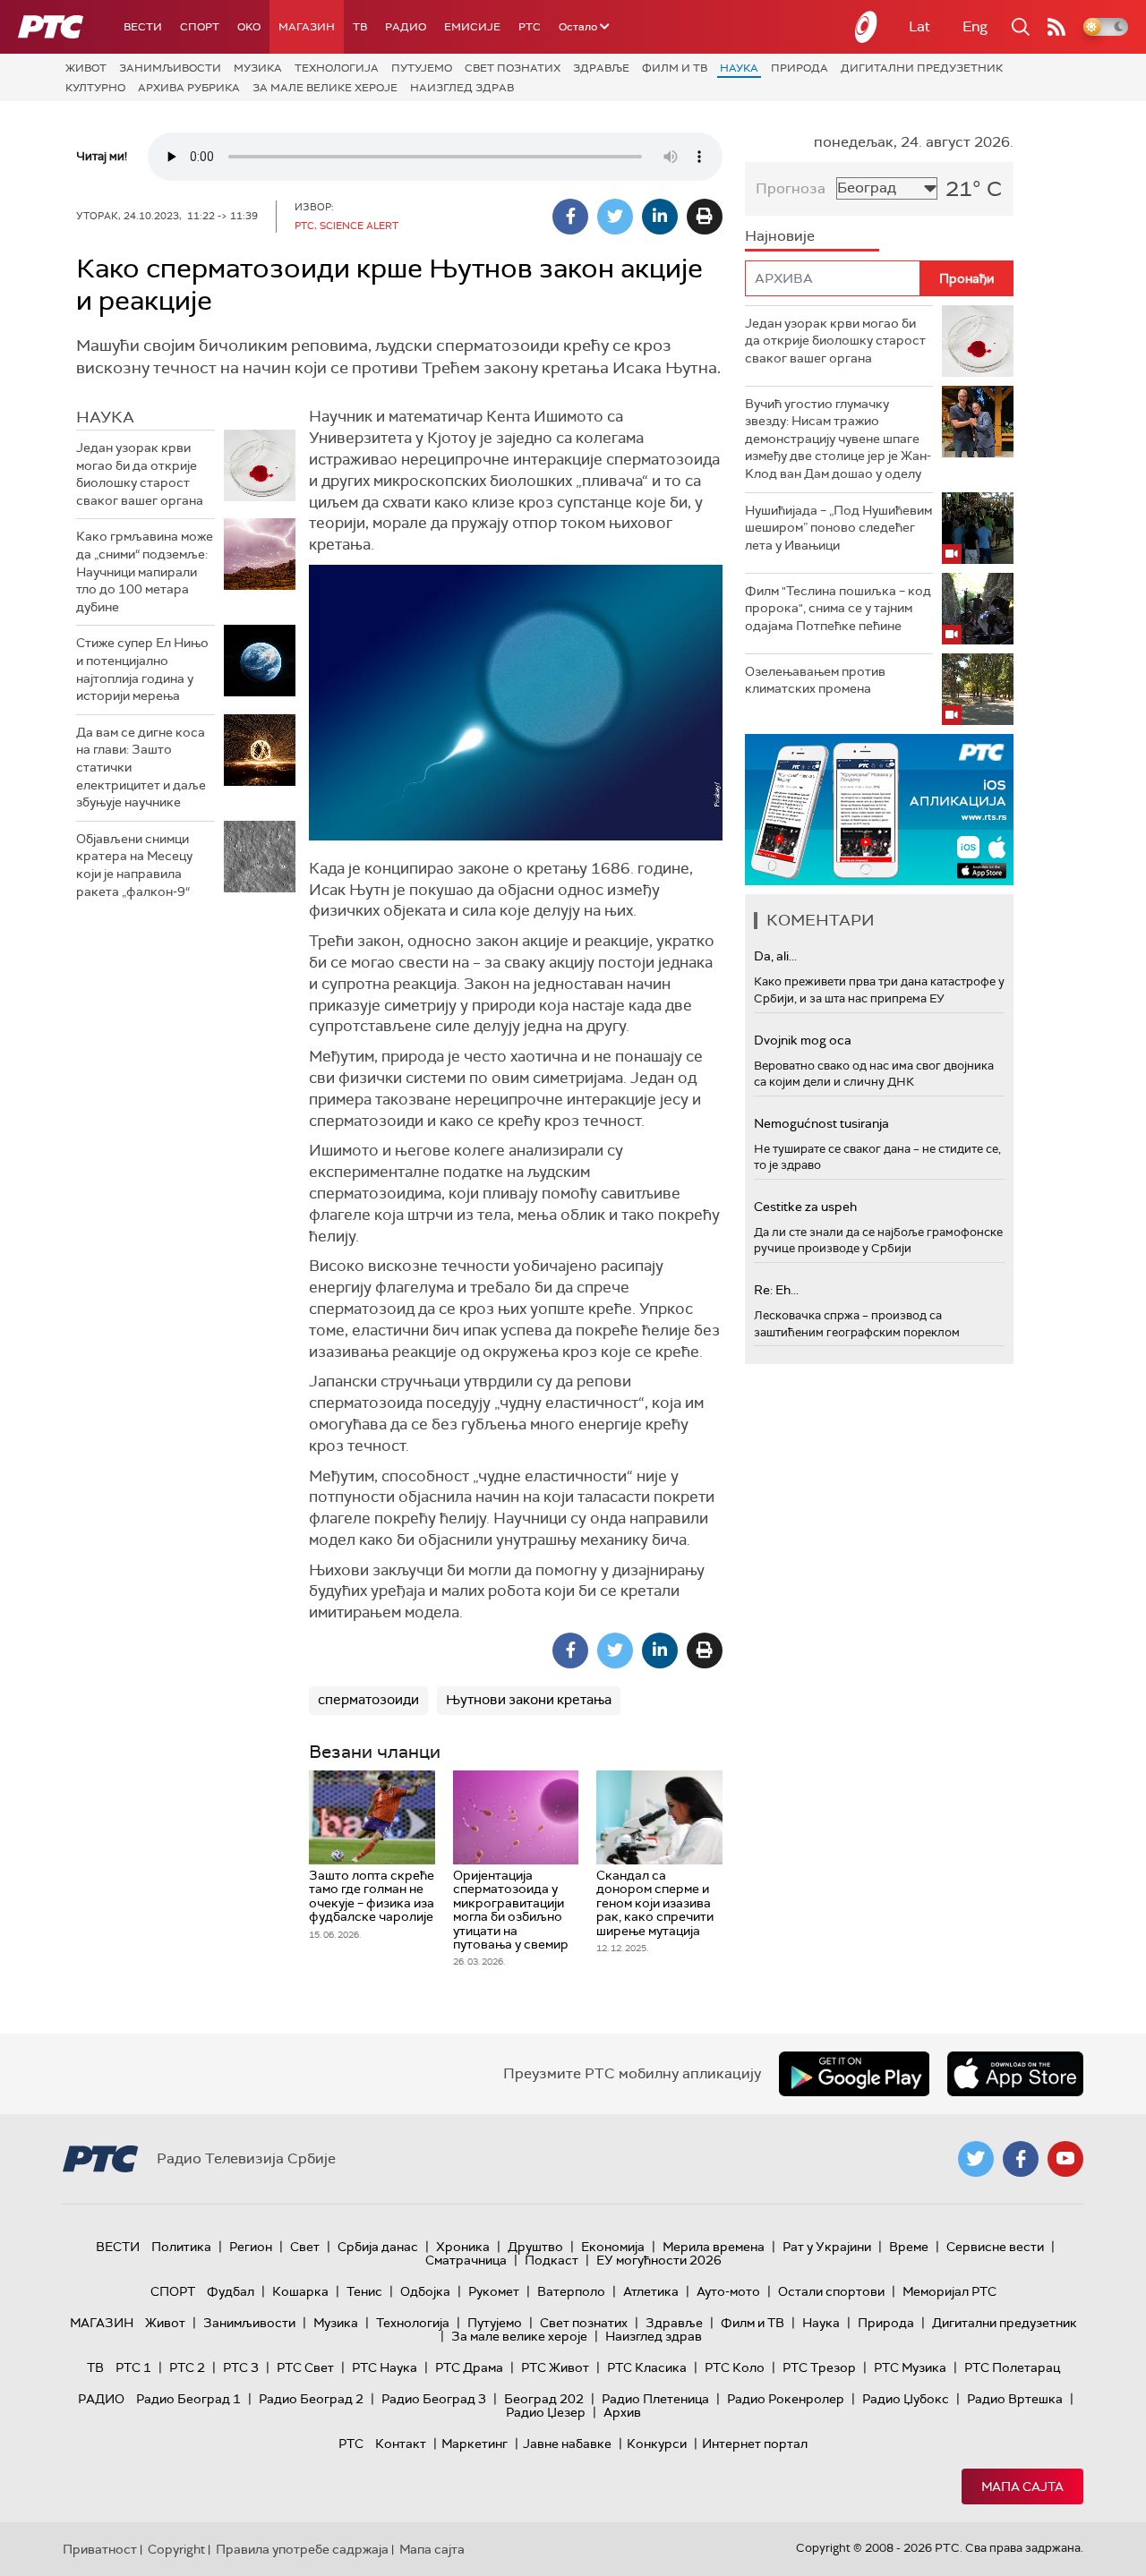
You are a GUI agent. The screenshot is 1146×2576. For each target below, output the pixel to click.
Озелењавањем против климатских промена (815, 680)
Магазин (307, 27)
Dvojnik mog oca (803, 1040)
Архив (622, 2412)
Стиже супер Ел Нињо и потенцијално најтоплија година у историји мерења (142, 669)
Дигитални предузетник (922, 68)
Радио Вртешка (1015, 2399)
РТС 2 (187, 2367)
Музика (258, 68)
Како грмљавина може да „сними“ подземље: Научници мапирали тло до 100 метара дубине (145, 571)
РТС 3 (241, 2367)
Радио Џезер (546, 2412)
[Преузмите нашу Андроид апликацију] (854, 2074)
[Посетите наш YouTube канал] (1065, 2159)
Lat (919, 26)
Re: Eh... (776, 1290)
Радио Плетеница (655, 2399)
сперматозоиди (368, 1700)
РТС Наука (385, 2367)
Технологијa (337, 68)
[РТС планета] (867, 27)
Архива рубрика (189, 88)
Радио (406, 27)
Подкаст (552, 2260)
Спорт (200, 27)
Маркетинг (475, 2444)
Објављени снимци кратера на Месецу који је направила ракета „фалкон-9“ (134, 865)
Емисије (472, 27)
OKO (249, 27)
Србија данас (378, 2247)
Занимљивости (170, 68)
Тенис (364, 2291)
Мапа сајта (1022, 2486)
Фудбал (231, 2291)
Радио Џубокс (906, 2399)
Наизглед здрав (462, 88)
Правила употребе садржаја (302, 2549)
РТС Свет (305, 2367)
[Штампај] (705, 217)
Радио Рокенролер (786, 2399)
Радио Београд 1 (188, 2399)
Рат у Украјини (827, 2247)
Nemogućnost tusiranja (821, 1123)
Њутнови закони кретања (529, 1700)
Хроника (463, 2247)
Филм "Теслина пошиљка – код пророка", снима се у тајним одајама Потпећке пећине (838, 608)
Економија (613, 2247)
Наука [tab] (105, 417)
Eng (975, 26)
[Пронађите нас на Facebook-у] (1021, 2159)
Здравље (601, 68)
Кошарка (300, 2291)
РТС (530, 27)
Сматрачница (466, 2260)
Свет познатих (513, 68)
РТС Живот (555, 2367)
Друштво (535, 2247)
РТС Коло (735, 2367)
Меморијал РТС (949, 2291)
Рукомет (494, 2291)
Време (909, 2247)
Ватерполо (571, 2291)
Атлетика (651, 2291)
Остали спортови (831, 2291)
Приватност (100, 2549)
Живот (86, 68)
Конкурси (657, 2444)
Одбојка (425, 2291)
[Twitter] (615, 217)
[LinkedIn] (660, 217)
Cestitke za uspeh (805, 1207)
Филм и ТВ (675, 68)
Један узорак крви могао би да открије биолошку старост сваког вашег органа (140, 474)
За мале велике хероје (325, 88)
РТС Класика (647, 2367)
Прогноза (791, 188)
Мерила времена (714, 2247)
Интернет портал (755, 2444)
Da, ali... (775, 956)
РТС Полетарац (1012, 2367)
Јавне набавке (567, 2444)
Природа (800, 68)
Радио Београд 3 (434, 2399)
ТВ (360, 27)
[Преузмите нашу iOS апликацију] (1015, 2074)
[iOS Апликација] (879, 810)
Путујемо (422, 68)
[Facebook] (570, 217)
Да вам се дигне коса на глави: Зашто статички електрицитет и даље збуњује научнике (141, 767)
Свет (305, 2247)
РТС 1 (133, 2367)
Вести (143, 27)
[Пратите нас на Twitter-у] (976, 2159)
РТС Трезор (819, 2367)
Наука (739, 68)
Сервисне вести (995, 2247)
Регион (251, 2247)
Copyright (176, 2549)
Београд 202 (544, 2399)
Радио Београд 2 (311, 2399)
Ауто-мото (728, 2291)
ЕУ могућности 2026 (659, 2260)
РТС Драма (469, 2367)
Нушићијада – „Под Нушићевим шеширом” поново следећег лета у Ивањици (838, 528)
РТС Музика (910, 2367)
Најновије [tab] (780, 236)
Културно (95, 88)
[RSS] (1056, 27)
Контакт (401, 2444)
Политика (181, 2247)
